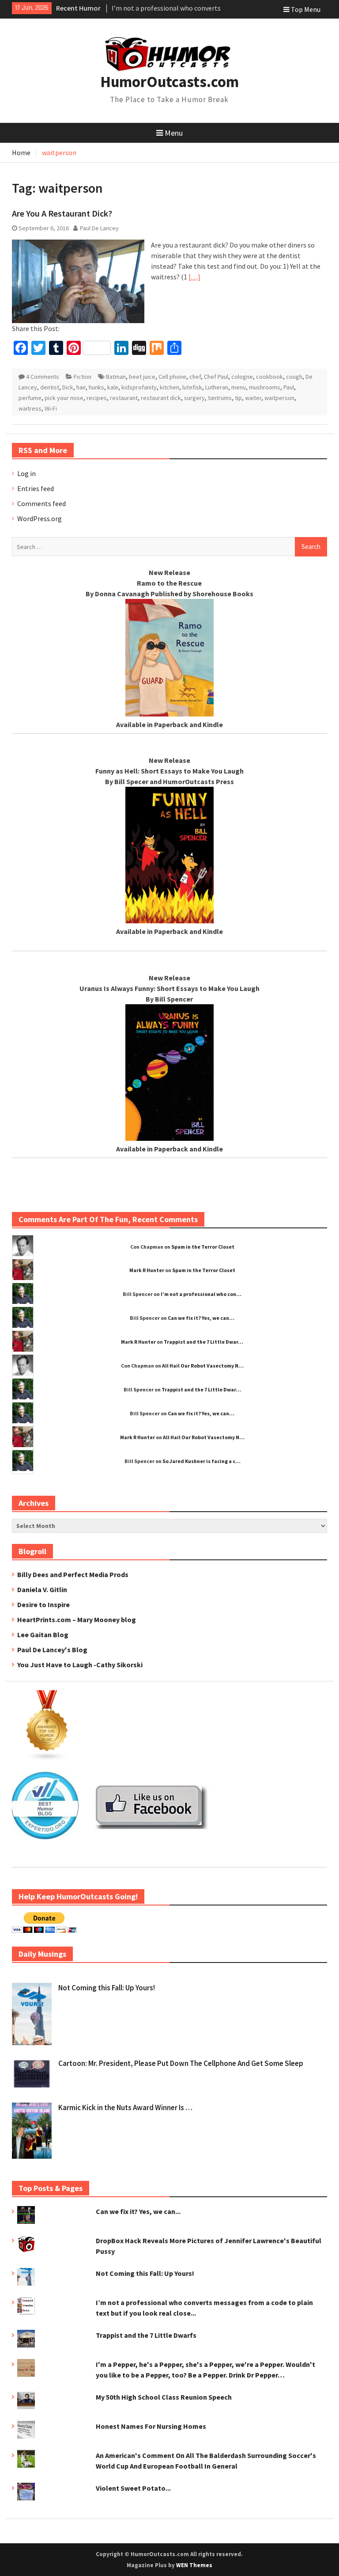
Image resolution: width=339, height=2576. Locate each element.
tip (238, 398)
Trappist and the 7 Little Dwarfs (146, 2335)
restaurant (124, 398)
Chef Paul (216, 377)
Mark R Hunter (147, 1270)
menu (239, 387)
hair (81, 387)
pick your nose (64, 398)
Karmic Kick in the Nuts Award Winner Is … (125, 2107)
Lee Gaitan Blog (43, 1635)
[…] (194, 277)
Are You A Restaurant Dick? (62, 213)
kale (113, 387)
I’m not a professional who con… (201, 1294)
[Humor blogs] (47, 1758)
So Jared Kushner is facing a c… (202, 1461)
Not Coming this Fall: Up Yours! (107, 1988)
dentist (50, 387)
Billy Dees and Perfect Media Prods (73, 1574)
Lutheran (217, 387)
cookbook (269, 377)
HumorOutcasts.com (169, 82)
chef (195, 377)
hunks (96, 387)
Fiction (83, 377)
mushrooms (265, 387)
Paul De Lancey (99, 228)
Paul (289, 387)
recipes (97, 398)
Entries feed (36, 488)
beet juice (142, 377)
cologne (242, 377)
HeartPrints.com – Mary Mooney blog (77, 1620)
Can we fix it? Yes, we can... (138, 2211)
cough (294, 377)
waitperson (279, 398)
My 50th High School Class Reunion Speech (164, 2397)
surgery (194, 398)
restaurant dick (161, 398)
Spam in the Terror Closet (203, 1247)
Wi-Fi (51, 408)
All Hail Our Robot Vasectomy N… (203, 1366)
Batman (116, 377)
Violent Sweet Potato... (133, 2488)
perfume (30, 398)
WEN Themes (194, 2565)
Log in (26, 473)
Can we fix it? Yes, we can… (201, 1318)
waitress (30, 408)
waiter (253, 398)
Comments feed (41, 503)
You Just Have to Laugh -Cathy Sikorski (80, 1665)
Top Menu (306, 9)
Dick (68, 387)
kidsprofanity (139, 387)
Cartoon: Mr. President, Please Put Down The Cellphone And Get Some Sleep (181, 2063)
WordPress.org (40, 518)
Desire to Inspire (43, 1604)
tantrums (220, 398)
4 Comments (43, 377)
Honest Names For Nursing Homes (151, 2426)
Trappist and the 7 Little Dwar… (203, 1342)
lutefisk (192, 387)
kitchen (169, 387)
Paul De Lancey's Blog (52, 1650)
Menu (174, 133)
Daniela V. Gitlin (42, 1589)
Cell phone (172, 377)
